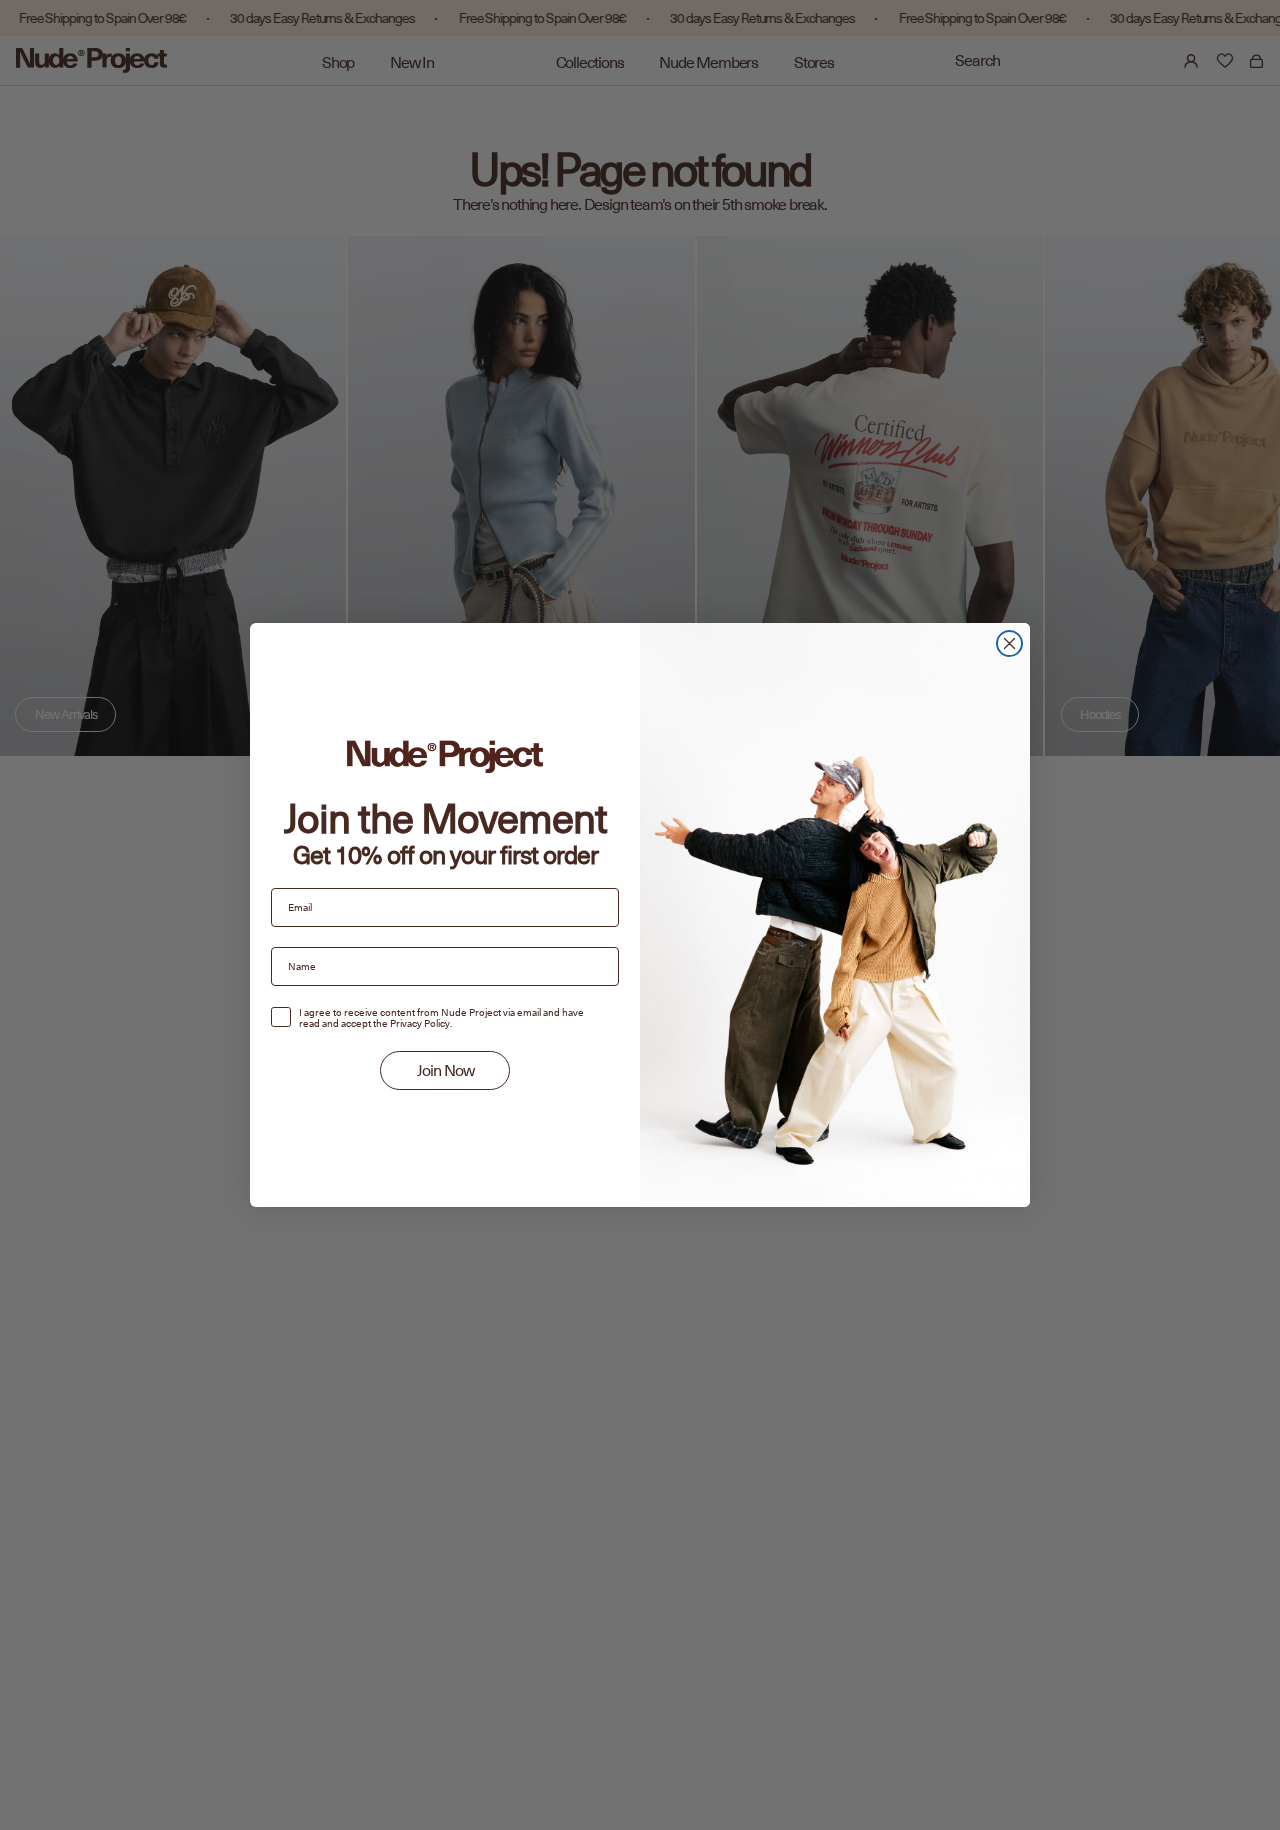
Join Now (445, 1071)
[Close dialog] (1009, 643)
